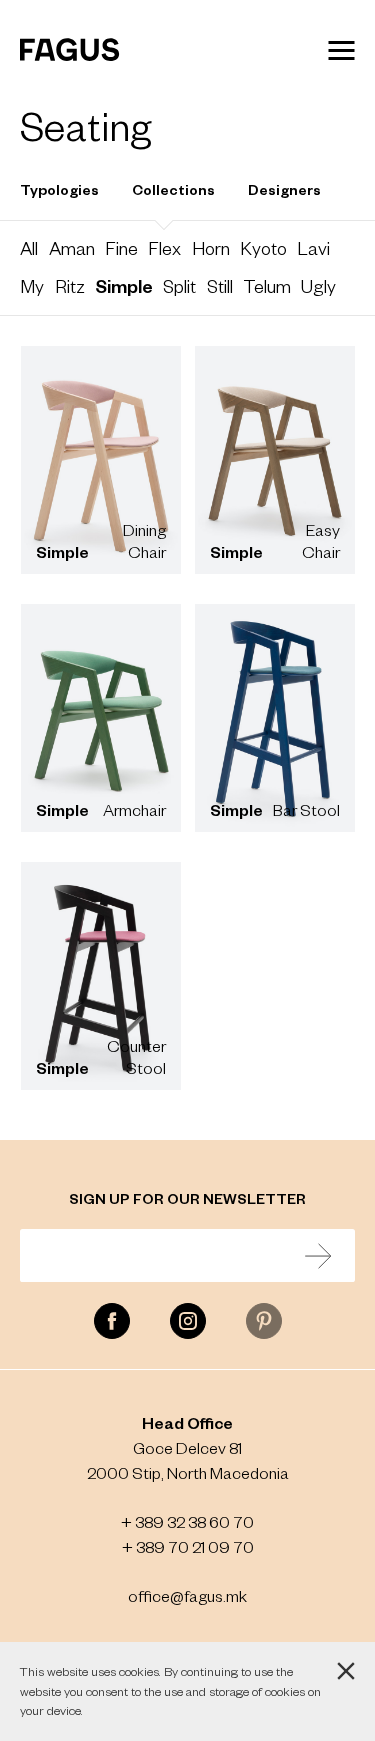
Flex (164, 248)
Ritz (70, 286)
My (32, 286)
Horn (211, 248)
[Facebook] (112, 1321)
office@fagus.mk (187, 1595)
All (29, 248)
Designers (284, 189)
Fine (121, 248)
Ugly (318, 286)
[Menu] (341, 50)
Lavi (313, 248)
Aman (72, 248)
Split (179, 286)
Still (220, 286)
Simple (124, 285)
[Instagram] (188, 1321)
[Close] (346, 1671)
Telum (267, 286)
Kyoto (263, 248)
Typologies (59, 189)
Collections (173, 189)
